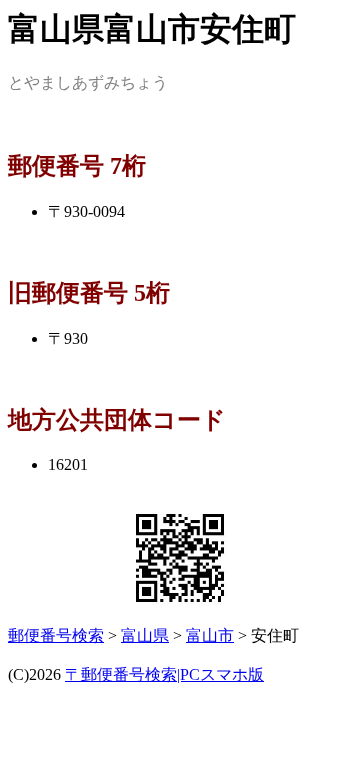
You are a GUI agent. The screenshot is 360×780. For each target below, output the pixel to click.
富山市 (210, 635)
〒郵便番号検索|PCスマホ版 (164, 674)
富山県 (145, 635)
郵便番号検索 (56, 635)
